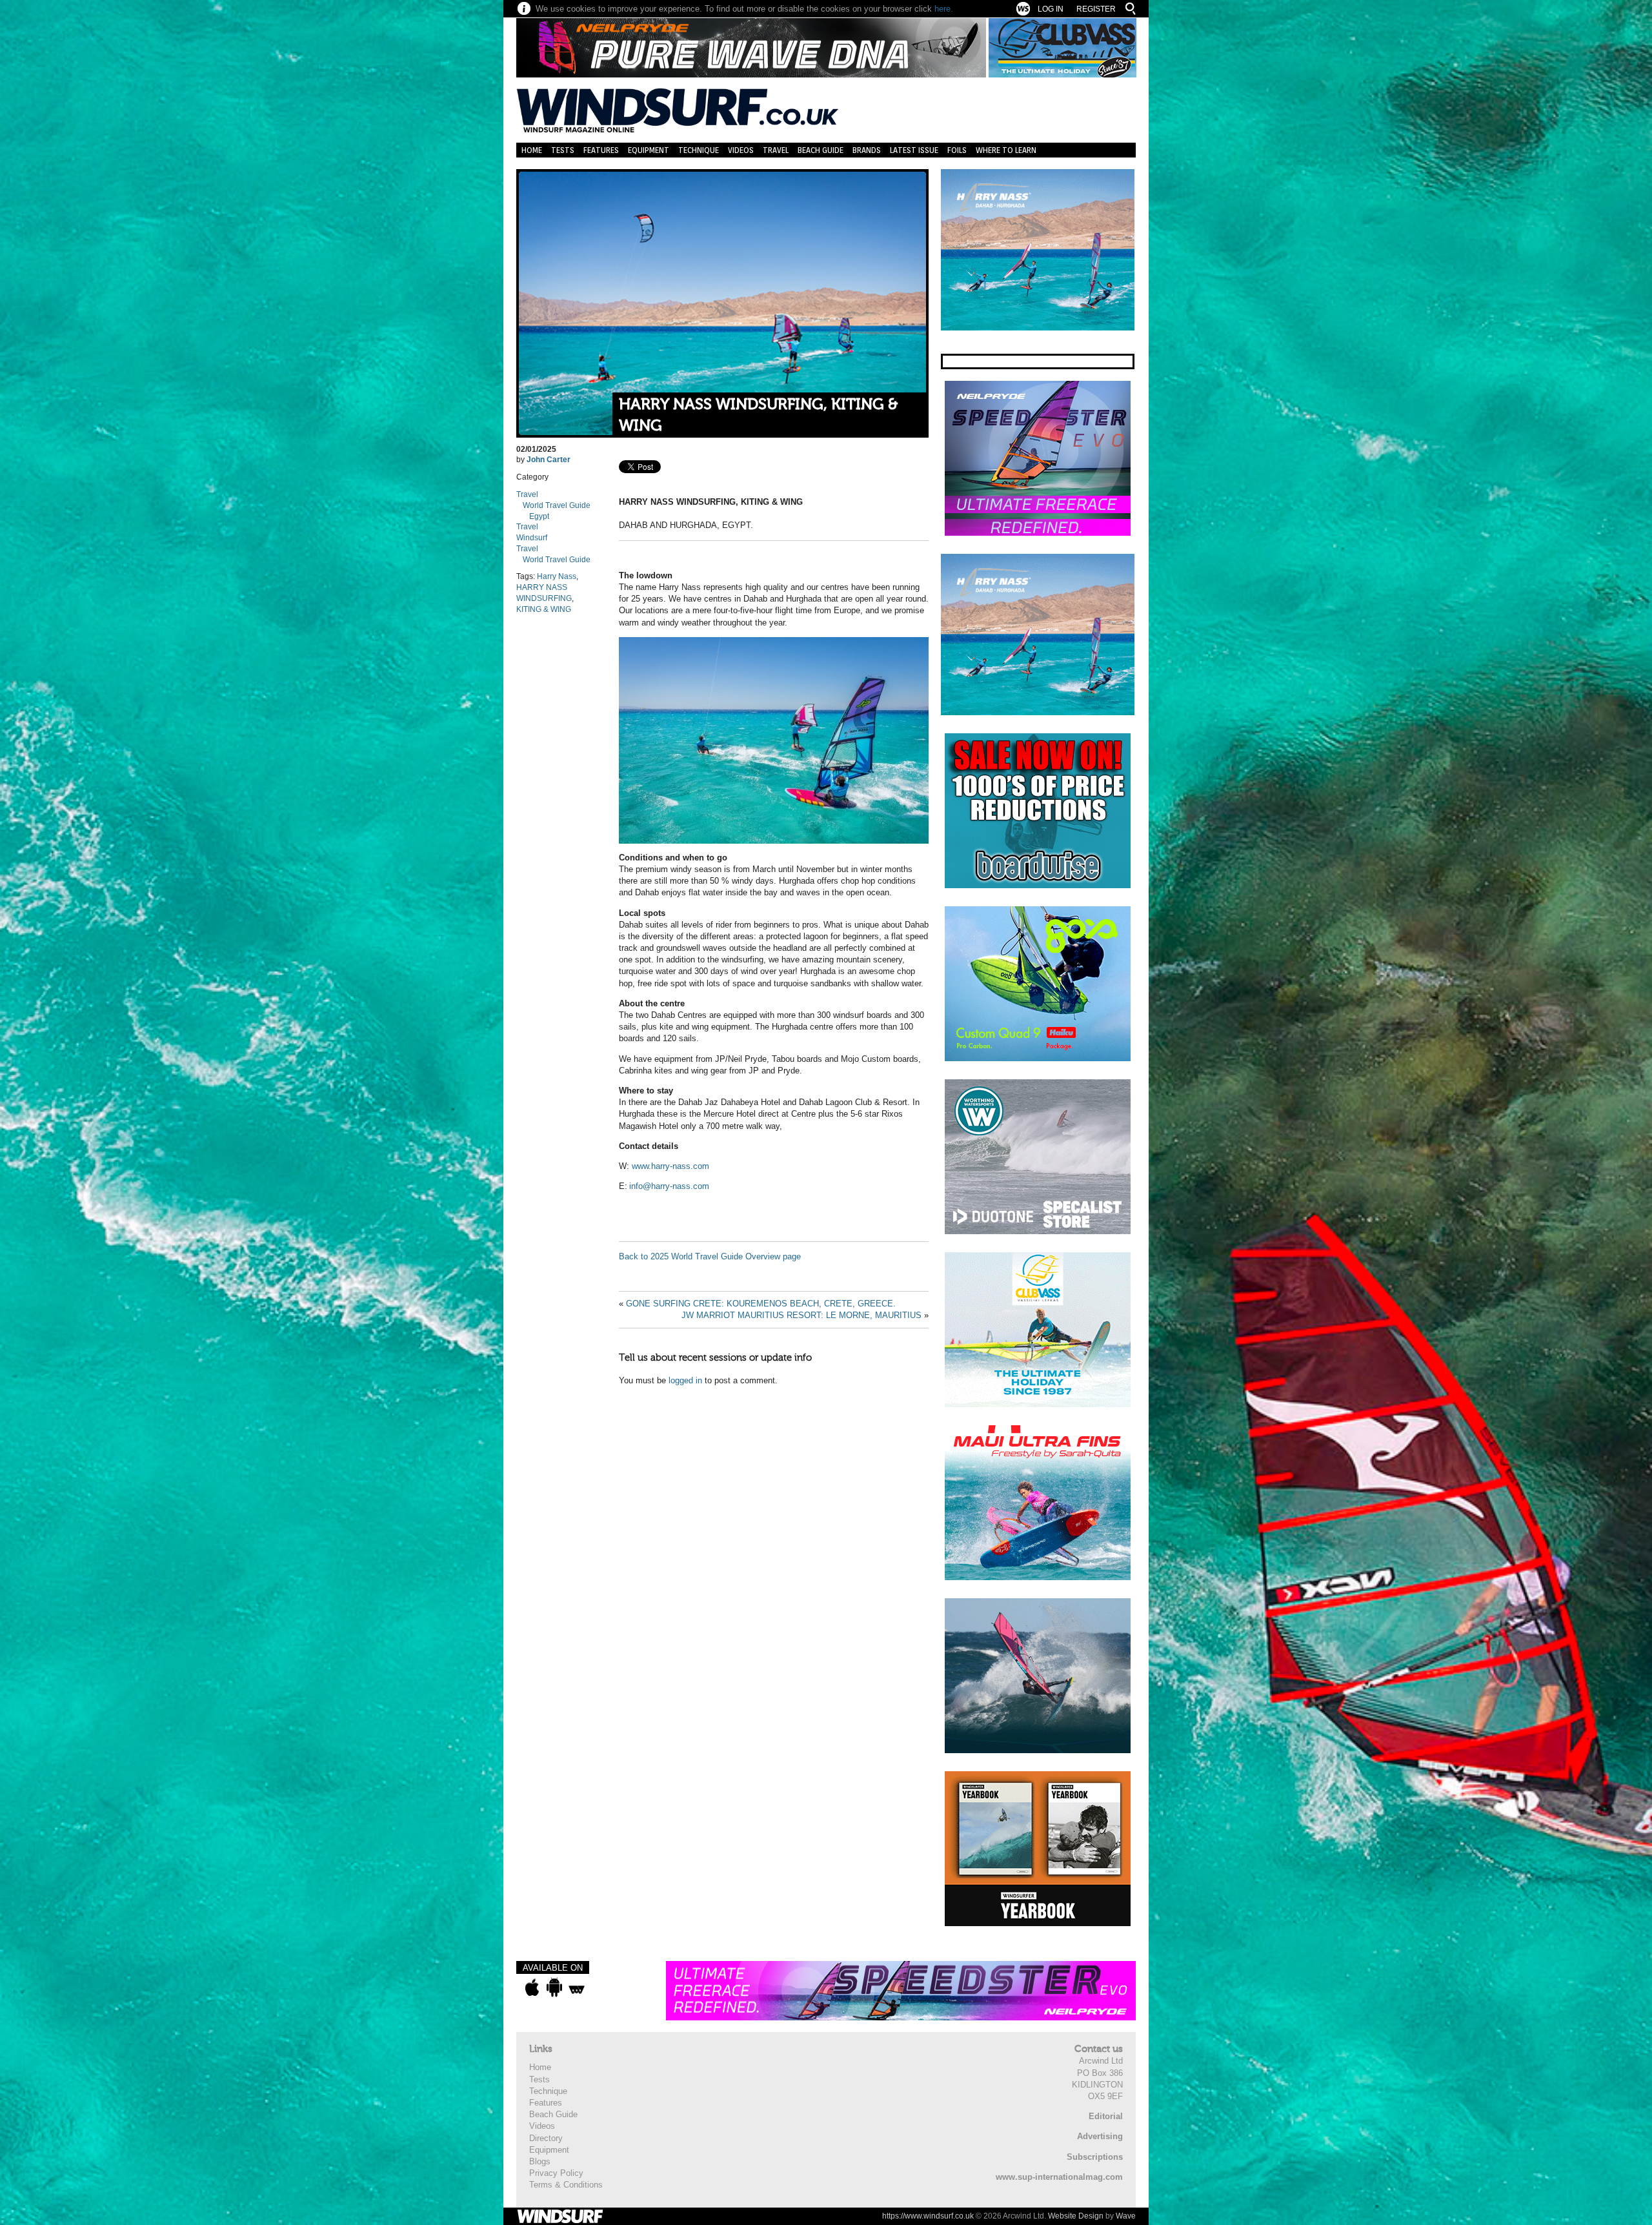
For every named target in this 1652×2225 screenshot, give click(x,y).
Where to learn (1006, 150)
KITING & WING (544, 609)
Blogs (540, 2161)
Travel (776, 150)
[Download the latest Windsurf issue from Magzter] (577, 1987)
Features (601, 150)
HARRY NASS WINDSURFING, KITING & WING (758, 415)
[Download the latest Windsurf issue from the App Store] (532, 1987)
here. (944, 9)
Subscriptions (1095, 2157)
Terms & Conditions (566, 2185)
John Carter (549, 460)
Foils (957, 150)
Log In (1051, 9)
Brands (867, 150)
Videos (741, 150)
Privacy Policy (556, 2173)
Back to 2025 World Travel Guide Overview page (710, 1256)
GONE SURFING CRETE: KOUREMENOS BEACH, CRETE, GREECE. (761, 1304)
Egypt (539, 516)
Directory (546, 2138)
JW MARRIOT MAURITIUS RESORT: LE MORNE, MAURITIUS (801, 1315)
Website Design (1076, 2216)
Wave (1126, 2216)
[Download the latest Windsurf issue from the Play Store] (554, 1987)
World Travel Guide (557, 505)
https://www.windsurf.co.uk (928, 2216)
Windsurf (532, 538)
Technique (699, 150)
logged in (685, 1380)
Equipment (649, 150)
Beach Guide (821, 150)
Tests (563, 150)
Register (1096, 9)
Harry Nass (557, 576)
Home (532, 150)
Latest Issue (914, 150)
